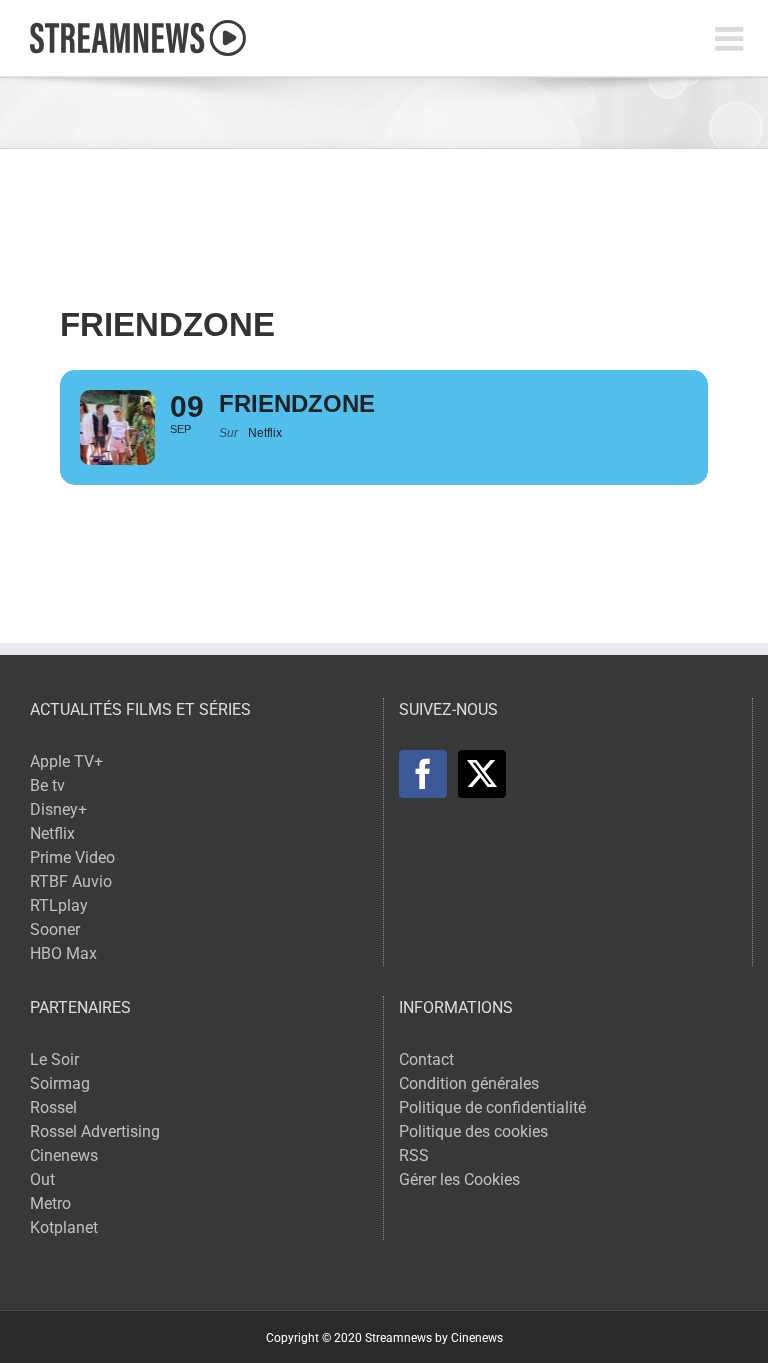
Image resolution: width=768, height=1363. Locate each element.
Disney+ (58, 809)
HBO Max (63, 953)
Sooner (55, 929)
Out (42, 1179)
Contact (426, 1059)
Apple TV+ (66, 761)
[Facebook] (423, 774)
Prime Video (72, 857)
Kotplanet (64, 1227)
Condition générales (469, 1083)
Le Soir (54, 1059)
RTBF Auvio (71, 881)
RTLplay (59, 905)
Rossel (53, 1107)
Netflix (52, 833)
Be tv (47, 785)
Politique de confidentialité (492, 1107)
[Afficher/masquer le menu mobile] (731, 38)
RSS (414, 1155)
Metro (50, 1203)
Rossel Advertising (95, 1131)
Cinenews (64, 1155)
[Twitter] (482, 774)
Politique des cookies (473, 1131)
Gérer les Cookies (459, 1179)
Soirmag (60, 1083)
